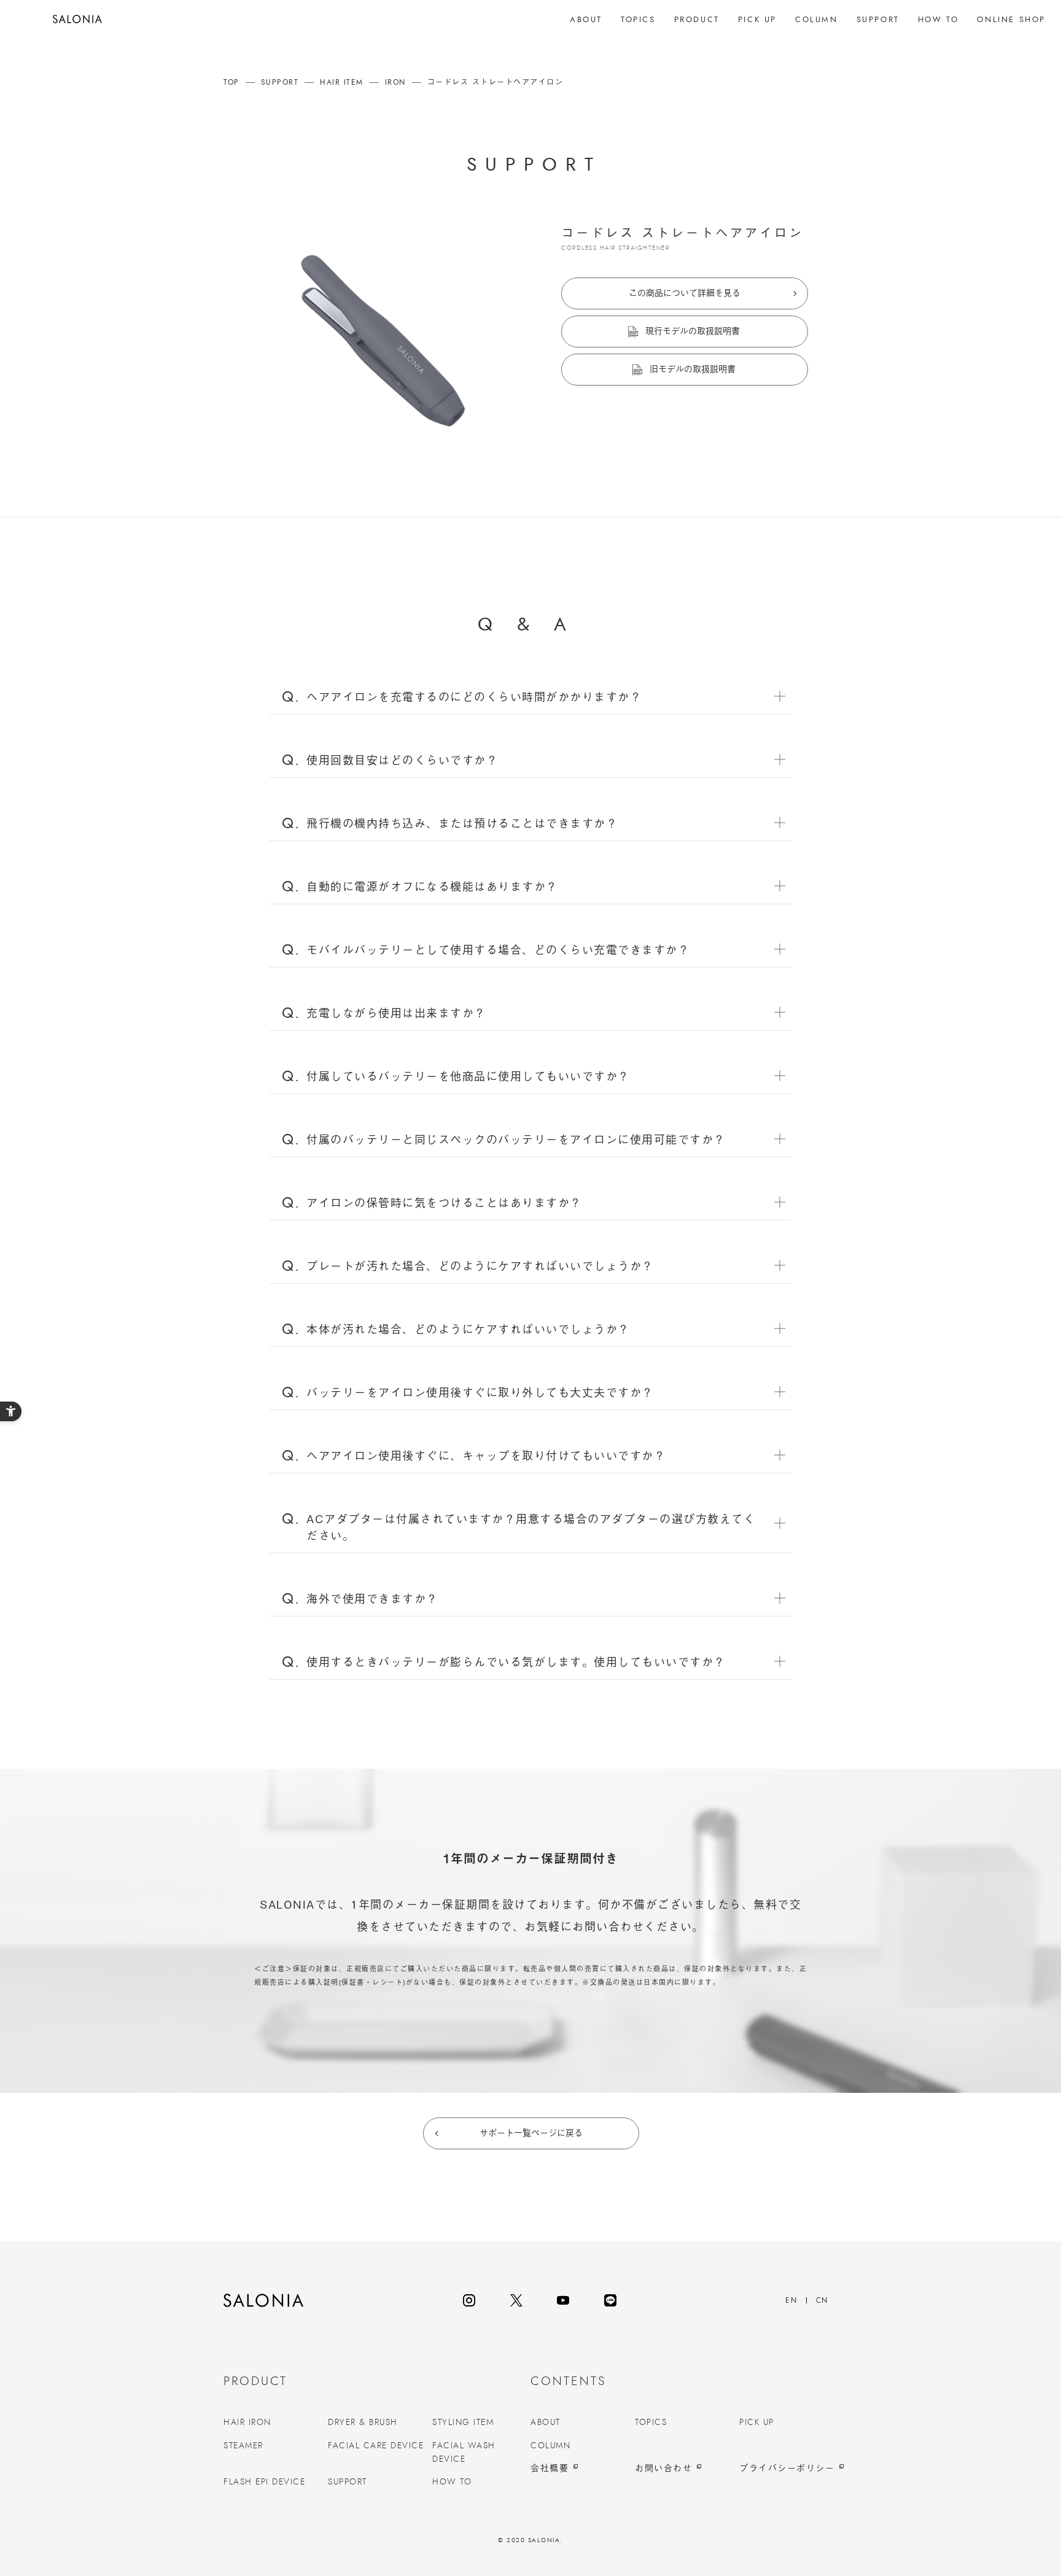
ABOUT (546, 2423)
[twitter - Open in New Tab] (516, 2300)
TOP (231, 82)
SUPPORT (280, 82)
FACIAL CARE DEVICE (376, 2446)
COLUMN (550, 2446)
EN (791, 2300)
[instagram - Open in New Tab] (469, 2300)
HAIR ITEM (342, 82)
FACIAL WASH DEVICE (464, 2453)
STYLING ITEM (463, 2423)
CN (822, 2300)
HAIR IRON (247, 2423)
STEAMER (243, 2446)
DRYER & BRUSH (363, 2423)
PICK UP (757, 2423)
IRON (395, 82)
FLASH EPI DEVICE (264, 2482)
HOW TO (452, 2482)
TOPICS (651, 2423)
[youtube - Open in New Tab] (563, 2300)
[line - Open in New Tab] (610, 2300)
